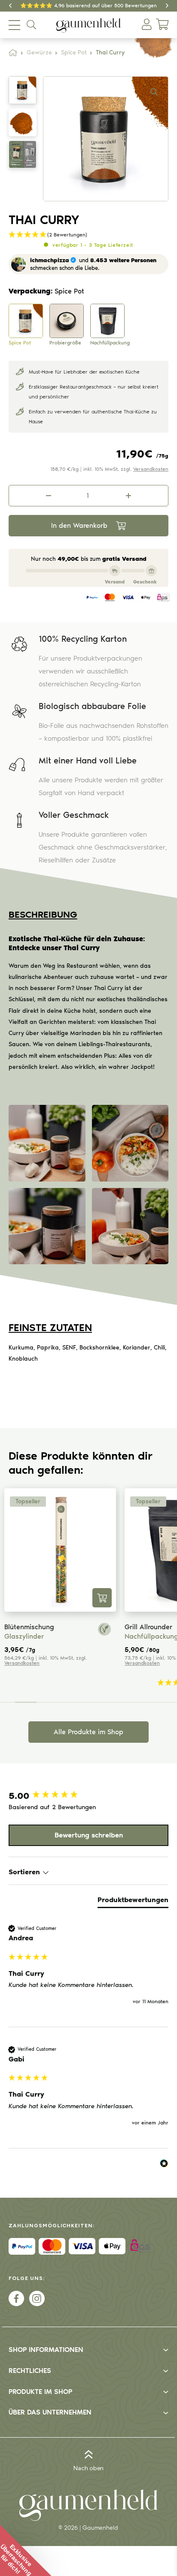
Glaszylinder (24, 1636)
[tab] (133, 1902)
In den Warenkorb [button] (102, 1598)
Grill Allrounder (148, 1627)
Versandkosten (151, 469)
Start (13, 53)
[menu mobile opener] (14, 25)
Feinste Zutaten (50, 1327)
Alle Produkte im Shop (88, 1732)
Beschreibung (43, 914)
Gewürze (39, 53)
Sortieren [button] (25, 1872)
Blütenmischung (29, 1627)
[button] (154, 92)
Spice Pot (74, 53)
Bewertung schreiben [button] (89, 1835)
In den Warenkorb (79, 525)
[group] (88, 1796)
